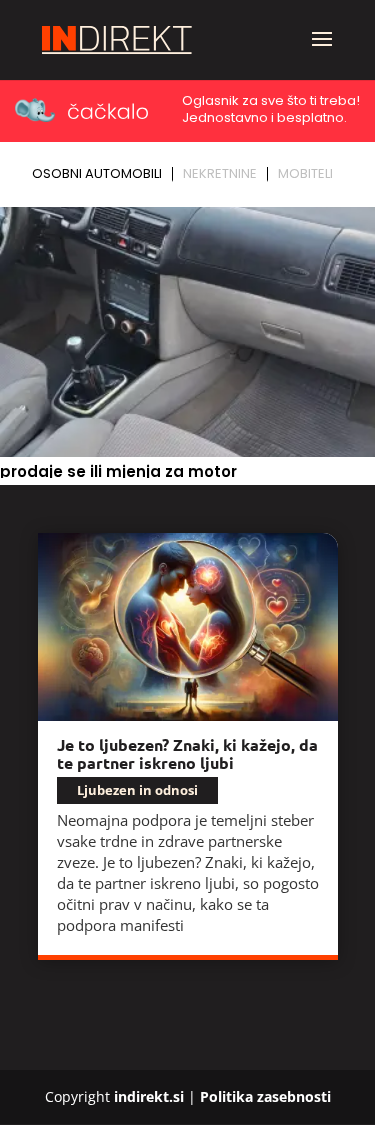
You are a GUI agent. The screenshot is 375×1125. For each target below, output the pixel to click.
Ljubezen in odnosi (137, 790)
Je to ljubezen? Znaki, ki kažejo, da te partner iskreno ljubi (187, 754)
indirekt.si (149, 1096)
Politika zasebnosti (265, 1096)
